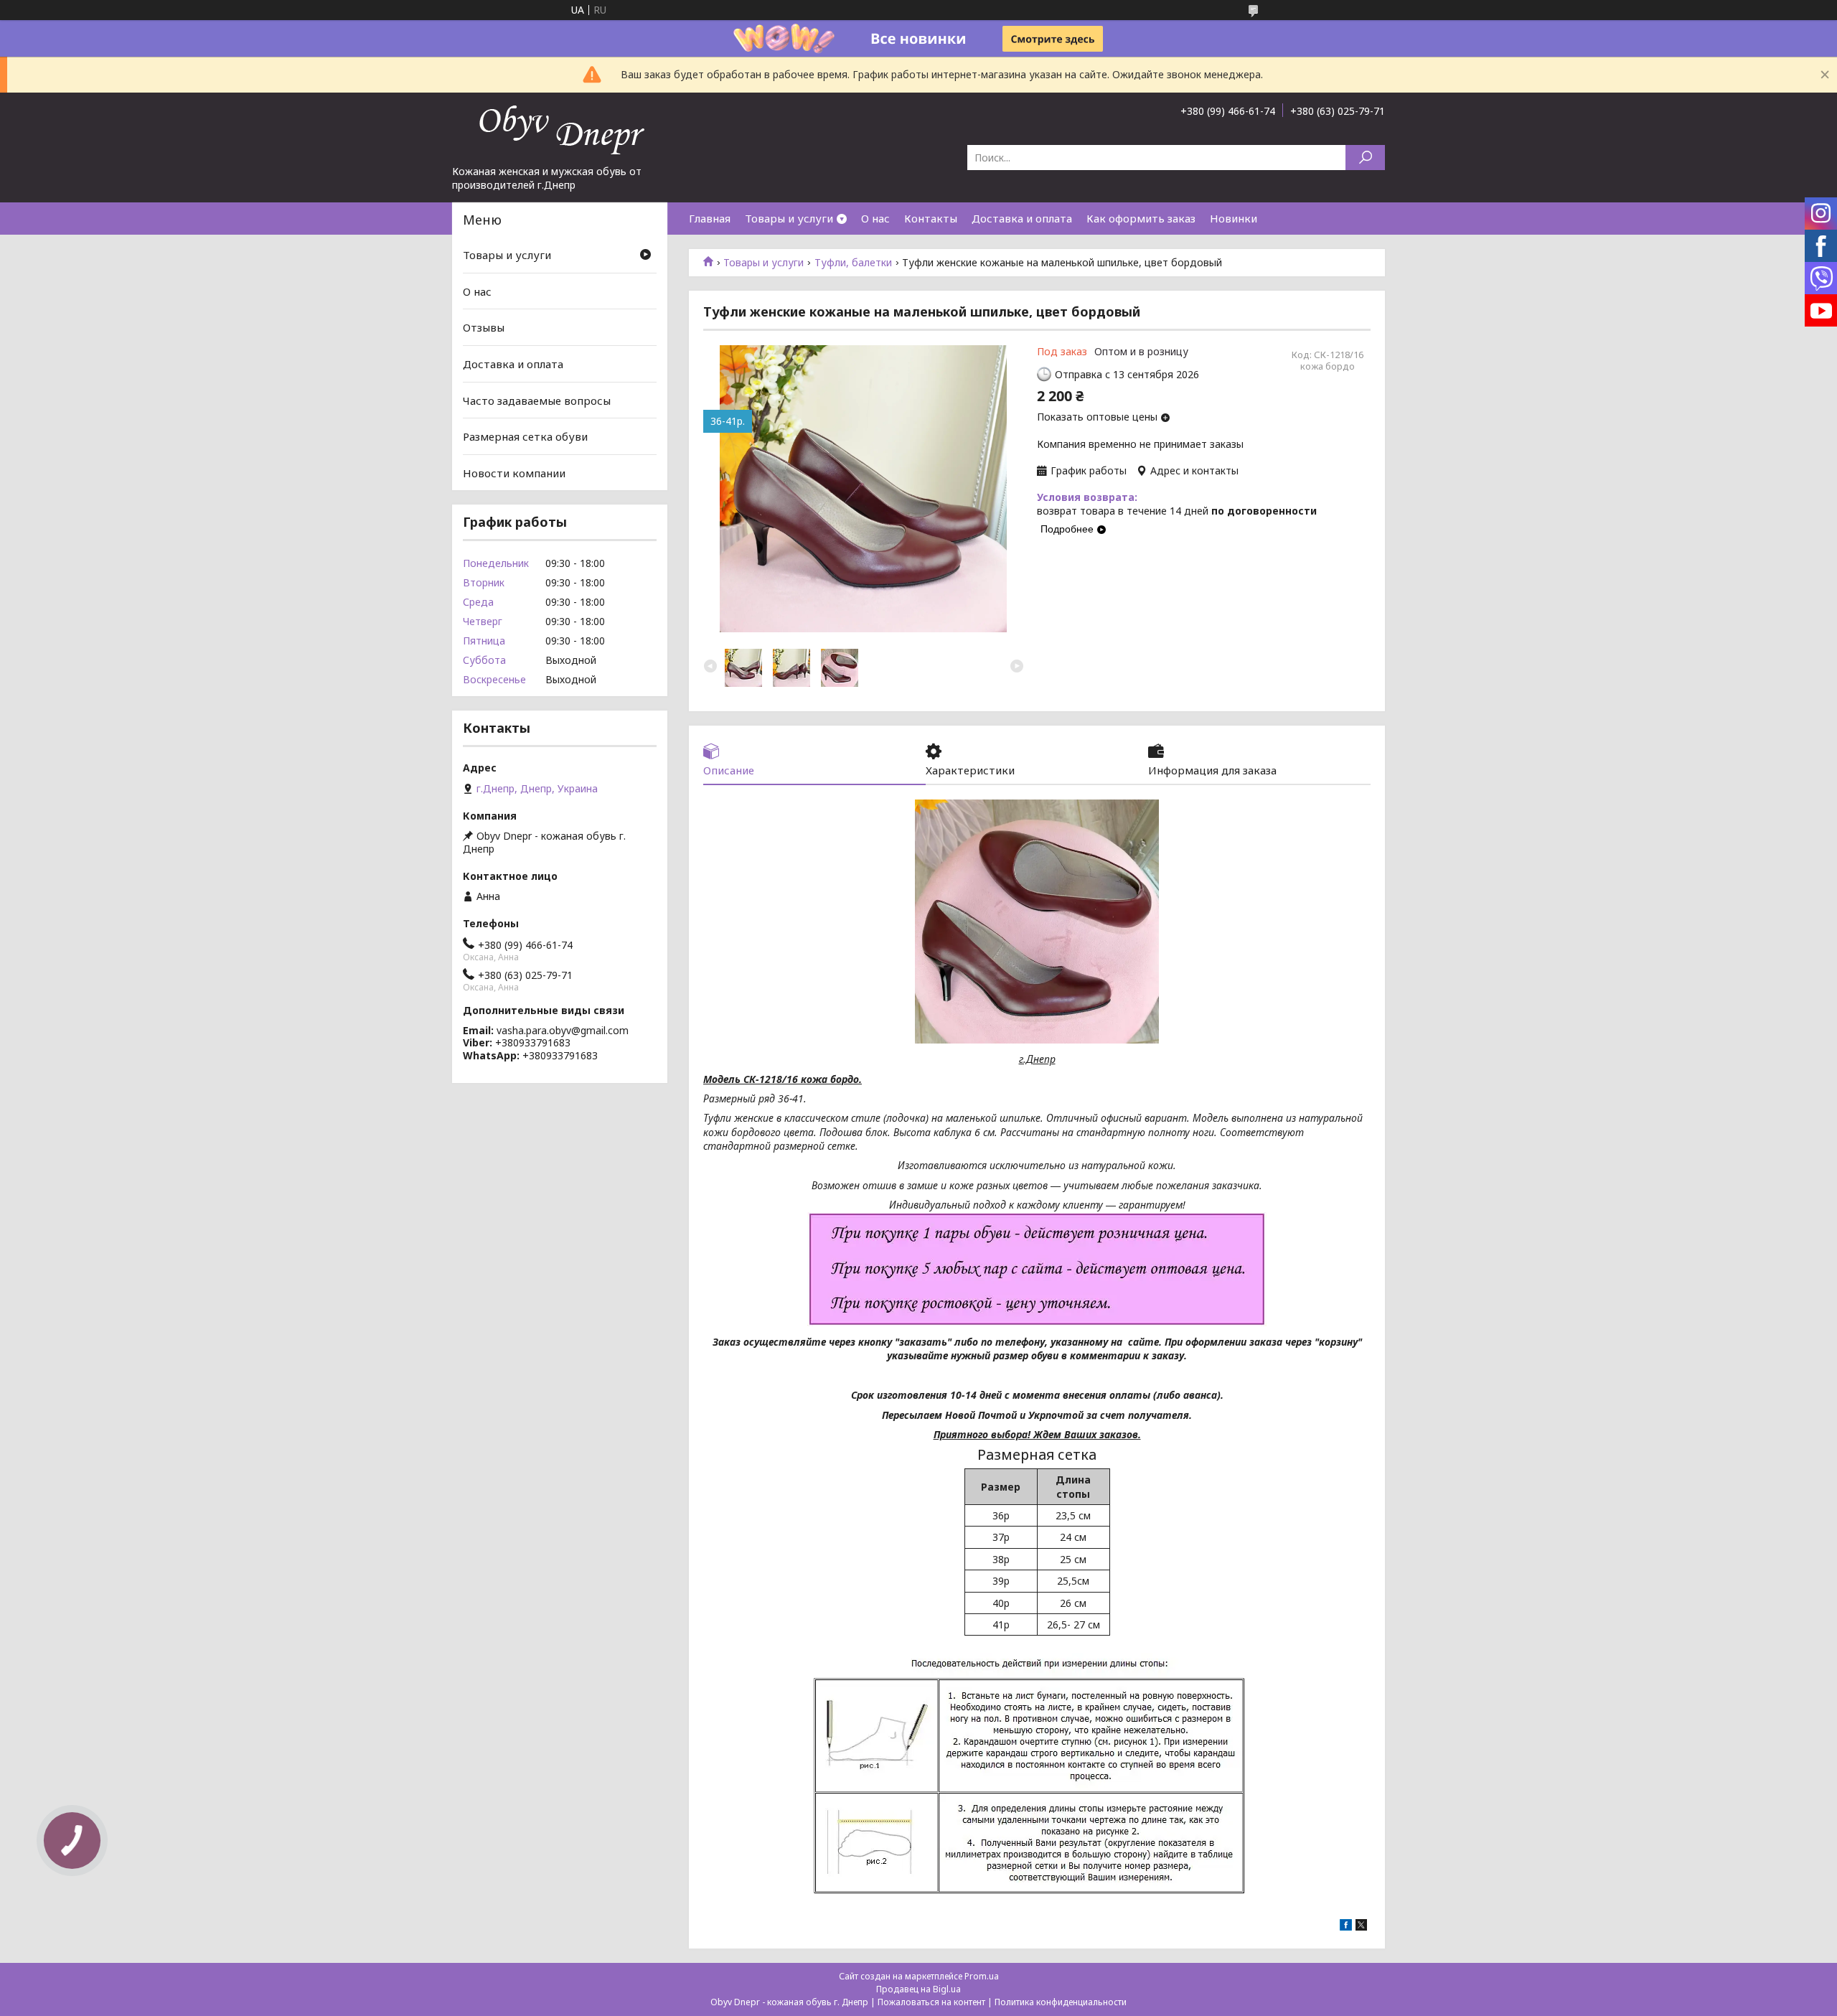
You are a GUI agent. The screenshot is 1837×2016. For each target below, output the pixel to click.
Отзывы (484, 327)
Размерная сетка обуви (525, 436)
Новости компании (514, 473)
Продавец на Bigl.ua (918, 1989)
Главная (710, 218)
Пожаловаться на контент (931, 2002)
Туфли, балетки (853, 263)
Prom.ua (982, 1976)
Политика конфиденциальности (1061, 2002)
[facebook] (1346, 1927)
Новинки (1234, 218)
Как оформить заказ (1141, 218)
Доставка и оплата (1022, 218)
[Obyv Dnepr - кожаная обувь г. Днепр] (560, 128)
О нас (875, 218)
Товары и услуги (789, 218)
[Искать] (1365, 158)
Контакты (931, 218)
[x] (1361, 1927)
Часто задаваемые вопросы (537, 400)
